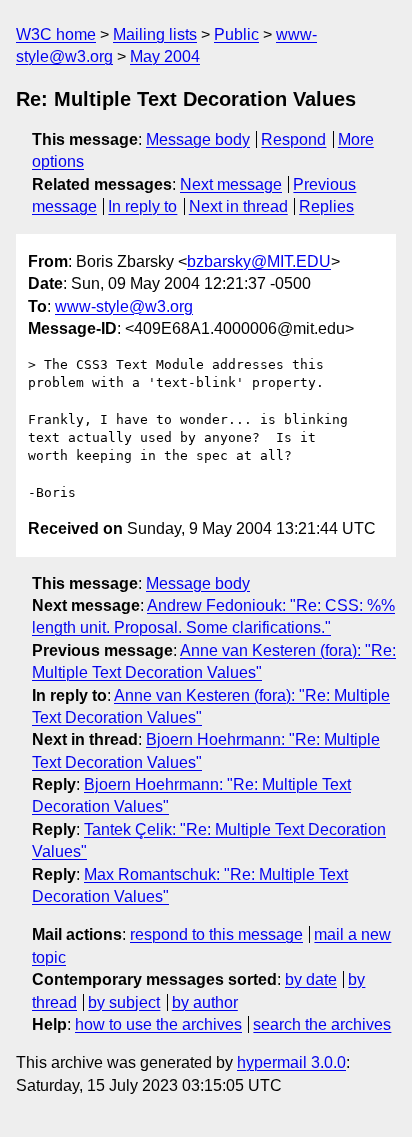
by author (205, 1002)
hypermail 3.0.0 (291, 1062)
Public (236, 34)
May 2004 (165, 56)
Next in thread (238, 206)
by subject (124, 1002)
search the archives (322, 1024)
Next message (231, 184)
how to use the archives (158, 1024)
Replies (326, 206)
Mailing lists (155, 34)
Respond (293, 139)
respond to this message (216, 934)
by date (311, 979)
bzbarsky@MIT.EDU (259, 261)
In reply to (142, 206)
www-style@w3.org (124, 306)
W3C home (56, 34)
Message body (198, 139)
